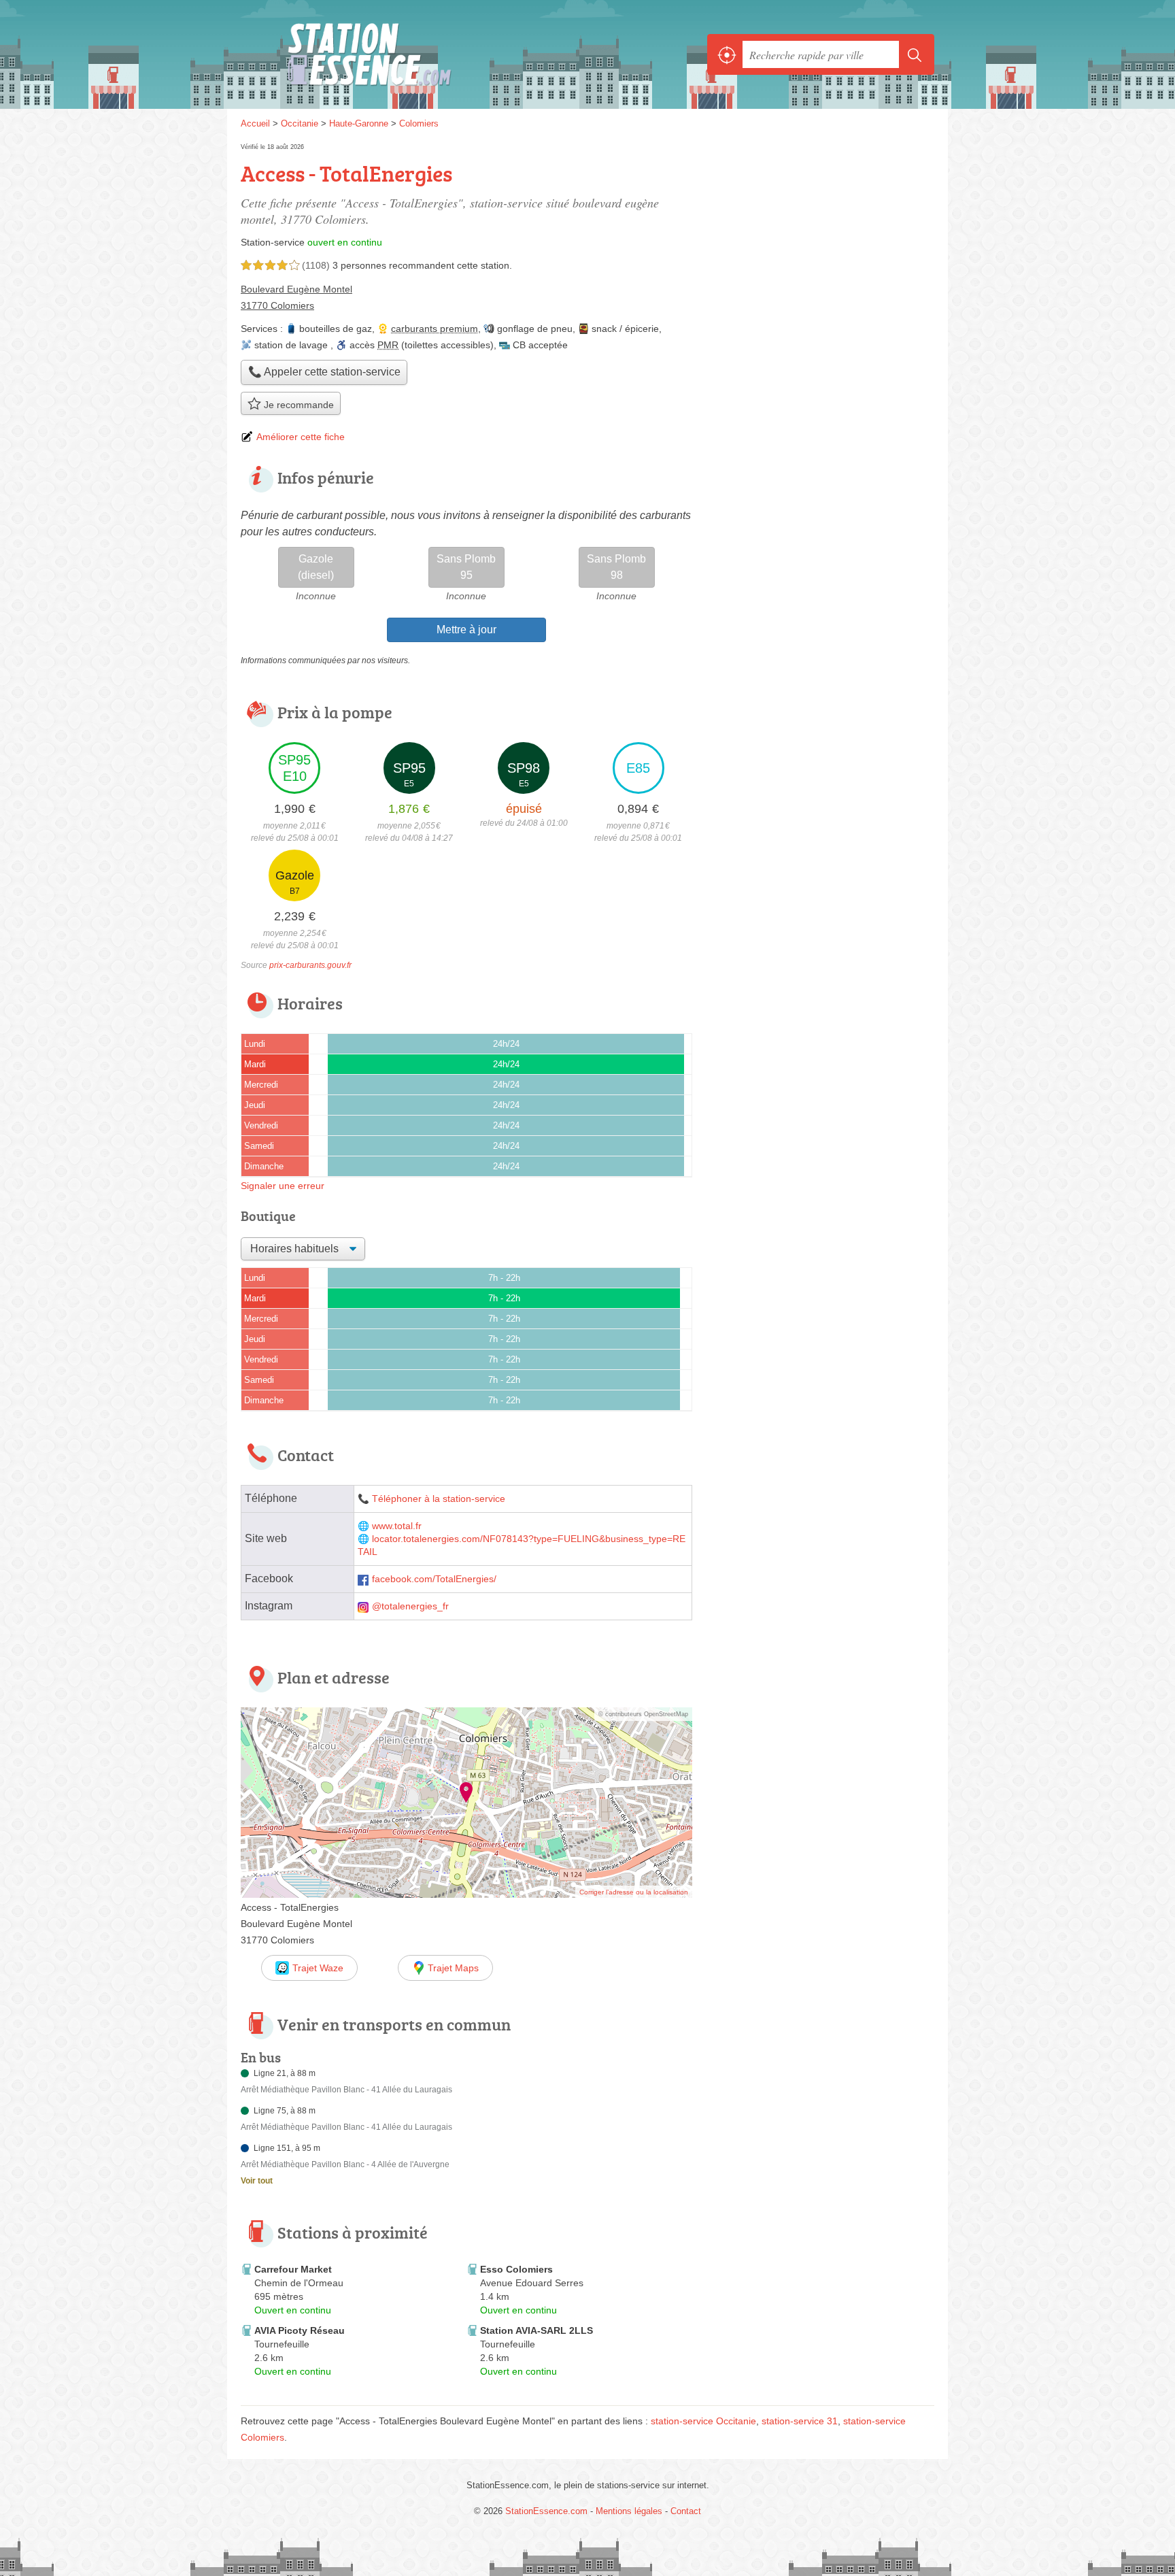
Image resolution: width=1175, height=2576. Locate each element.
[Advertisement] (820, 1811)
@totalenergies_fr (410, 1606)
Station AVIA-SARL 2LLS (537, 2330)
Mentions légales (629, 2511)
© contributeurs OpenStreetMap (643, 1714)
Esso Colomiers (516, 2269)
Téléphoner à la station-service (439, 1499)
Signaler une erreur (283, 1186)
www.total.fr (397, 1526)
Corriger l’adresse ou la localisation (634, 1892)
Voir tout (257, 2181)
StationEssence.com (390, 54)
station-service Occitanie (703, 2421)
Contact (686, 2511)
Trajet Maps (453, 1968)
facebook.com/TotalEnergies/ (434, 1579)
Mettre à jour (466, 630)
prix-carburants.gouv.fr (310, 965)
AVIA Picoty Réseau (300, 2330)
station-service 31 (800, 2421)
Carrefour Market (293, 2269)
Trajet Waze (318, 1968)
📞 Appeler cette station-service (324, 372)
